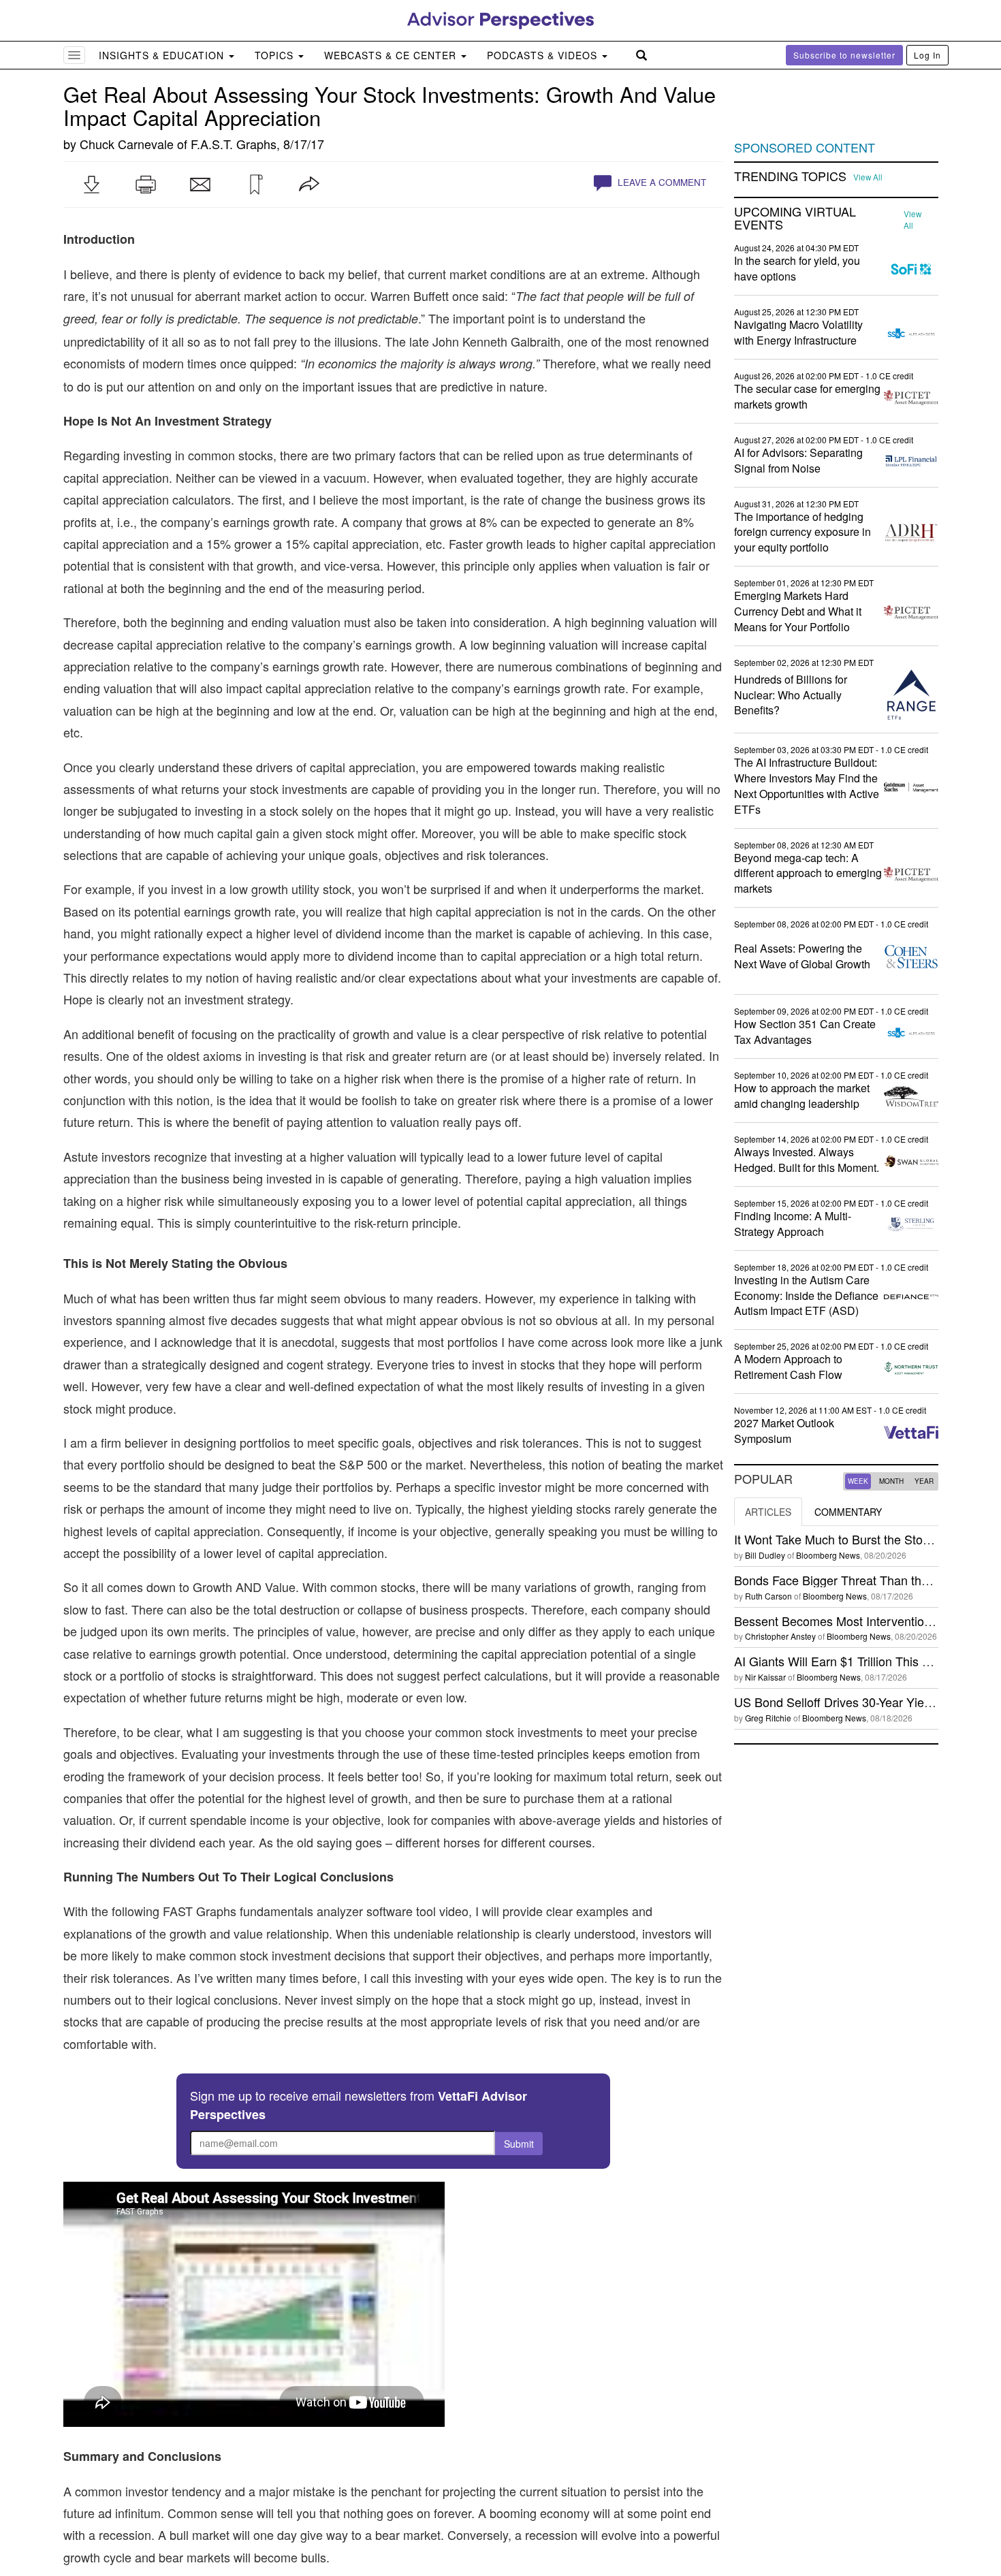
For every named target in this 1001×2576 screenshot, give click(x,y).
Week (858, 1481)
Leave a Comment (661, 182)
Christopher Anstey (780, 1636)
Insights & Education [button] (163, 55)
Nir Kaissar (765, 1677)
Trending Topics (790, 176)
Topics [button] (276, 55)
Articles (768, 1512)
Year (924, 1481)
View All (868, 177)
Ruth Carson (768, 1596)
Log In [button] (927, 55)
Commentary (848, 1512)
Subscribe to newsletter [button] (844, 55)
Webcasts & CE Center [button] (392, 55)
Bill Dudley (765, 1555)
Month (891, 1481)
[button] (91, 185)
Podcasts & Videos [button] (544, 55)
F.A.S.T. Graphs (234, 144)
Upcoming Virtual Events (795, 219)
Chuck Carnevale (127, 144)
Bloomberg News (828, 1555)
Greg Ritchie (768, 1718)
